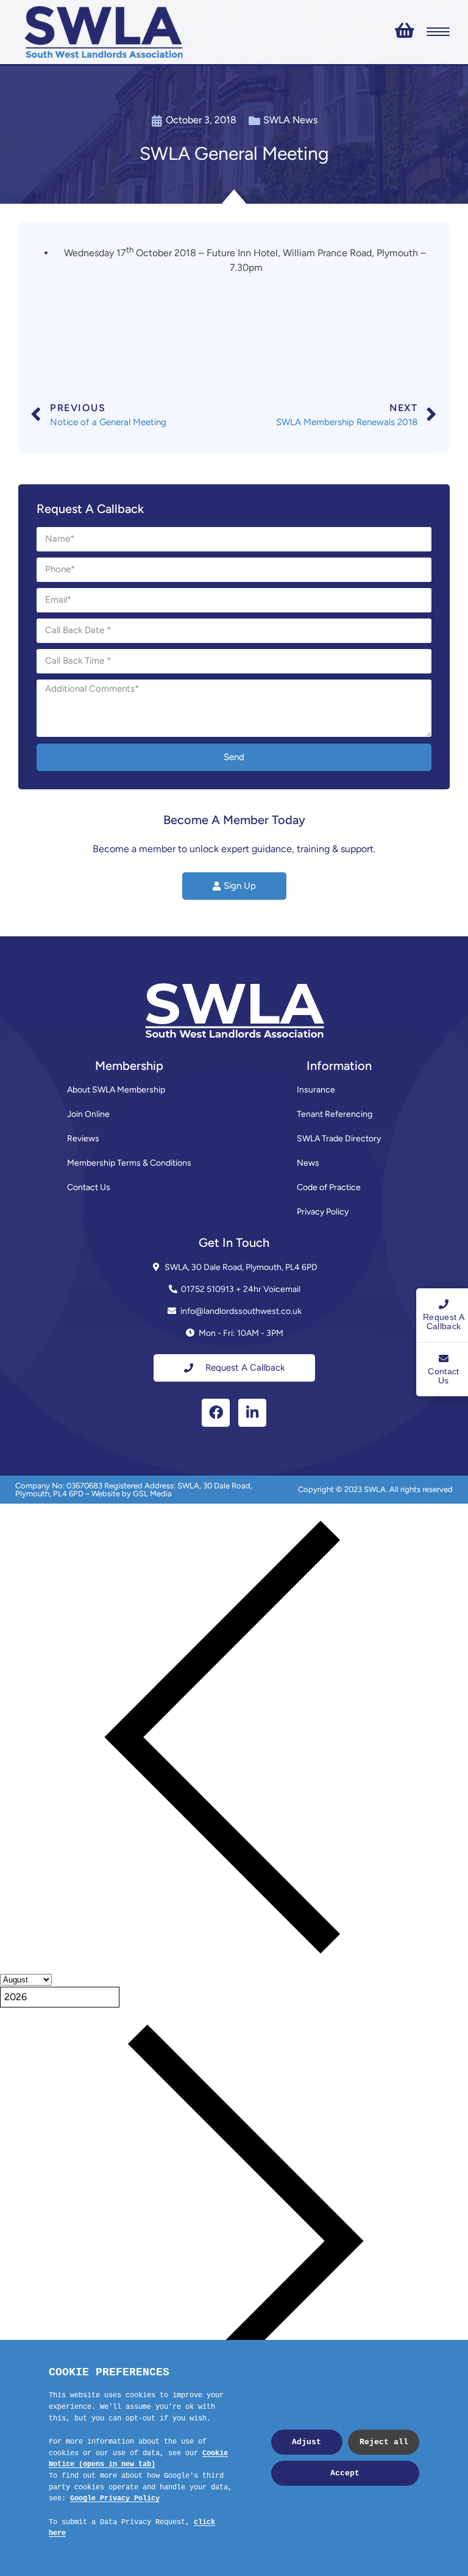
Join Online (88, 1114)
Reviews (83, 1139)
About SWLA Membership (116, 1090)
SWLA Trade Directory (339, 1139)
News (308, 1163)
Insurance (316, 1090)
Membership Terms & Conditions (129, 1163)
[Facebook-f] (216, 1413)
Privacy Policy (323, 1212)
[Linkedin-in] (252, 1413)
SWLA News (290, 120)
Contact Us (89, 1187)
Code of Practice (329, 1187)
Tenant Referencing (335, 1114)
